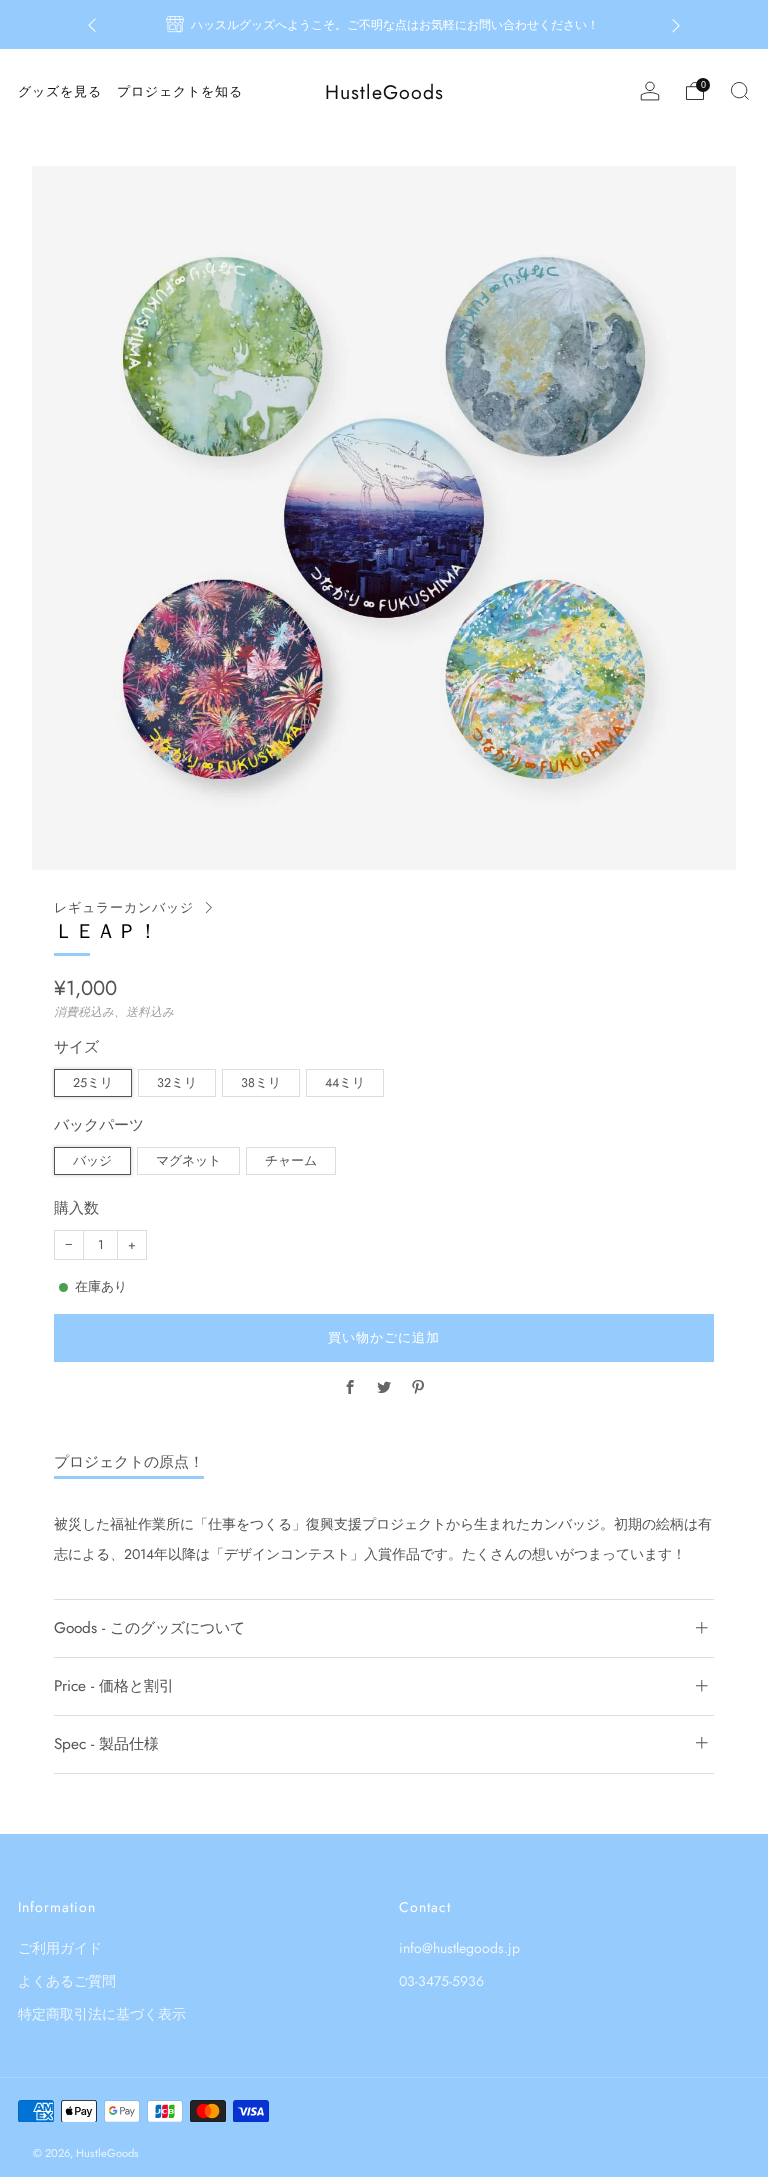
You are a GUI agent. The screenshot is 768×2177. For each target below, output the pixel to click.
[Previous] (92, 24)
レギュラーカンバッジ (124, 907)
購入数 (76, 1209)
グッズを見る (60, 91)
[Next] (676, 24)
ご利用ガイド (60, 1948)
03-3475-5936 (441, 1981)
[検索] (740, 91)
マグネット (188, 1161)
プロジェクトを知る (180, 91)
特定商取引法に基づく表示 (102, 2014)
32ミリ (177, 1083)
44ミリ (345, 1083)
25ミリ (93, 1083)
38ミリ (261, 1083)
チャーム (291, 1161)
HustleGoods (384, 92)
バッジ (92, 1161)
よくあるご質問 (67, 1981)
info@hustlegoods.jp (459, 1948)
